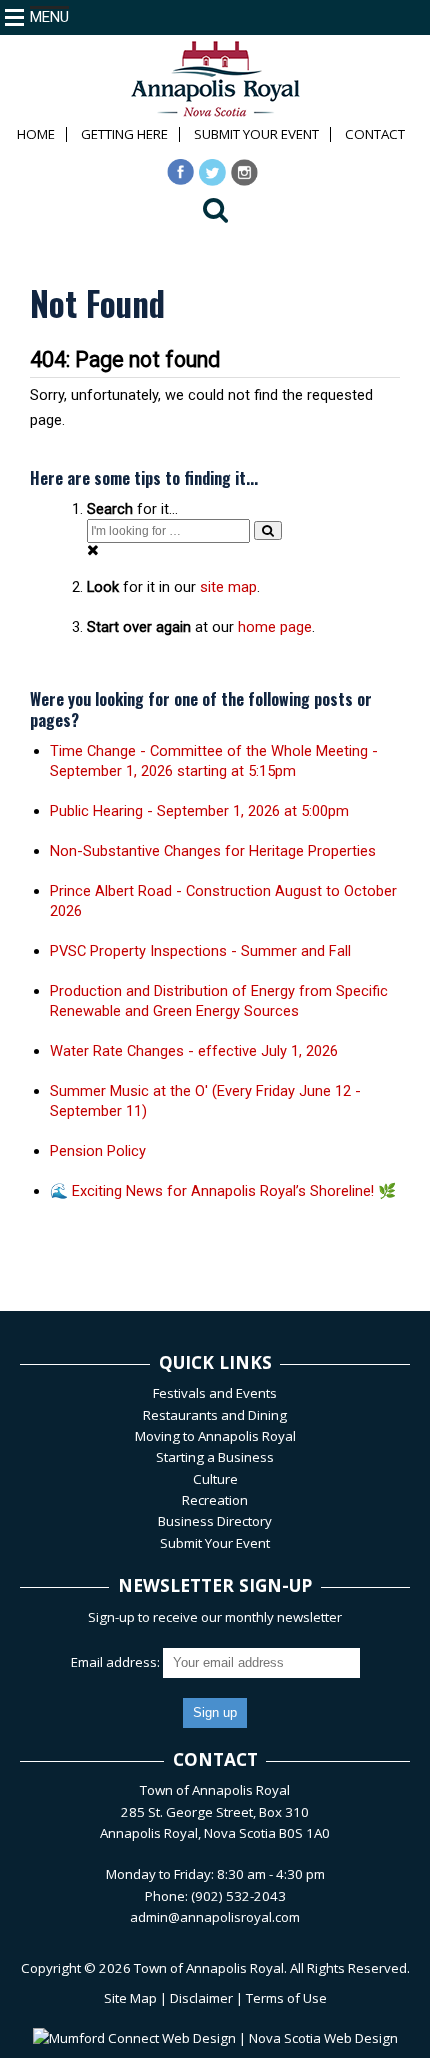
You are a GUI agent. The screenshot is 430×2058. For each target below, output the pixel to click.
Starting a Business (215, 1457)
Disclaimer (201, 1998)
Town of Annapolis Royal (209, 1968)
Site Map (130, 1998)
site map (228, 587)
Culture (215, 1479)
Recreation (215, 1500)
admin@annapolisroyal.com (215, 1917)
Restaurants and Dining (215, 1415)
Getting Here (124, 134)
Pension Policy (98, 1151)
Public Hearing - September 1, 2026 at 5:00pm (199, 811)
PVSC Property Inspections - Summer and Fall (200, 951)
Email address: (117, 1662)
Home (36, 134)
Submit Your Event (256, 134)
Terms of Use (286, 1998)
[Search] (268, 530)
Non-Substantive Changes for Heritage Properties (213, 851)
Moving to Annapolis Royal (215, 1436)
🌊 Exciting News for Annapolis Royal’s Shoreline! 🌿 (223, 1191)
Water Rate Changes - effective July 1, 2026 (194, 1051)
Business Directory (215, 1521)
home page (275, 627)
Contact (375, 134)
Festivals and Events (215, 1393)
